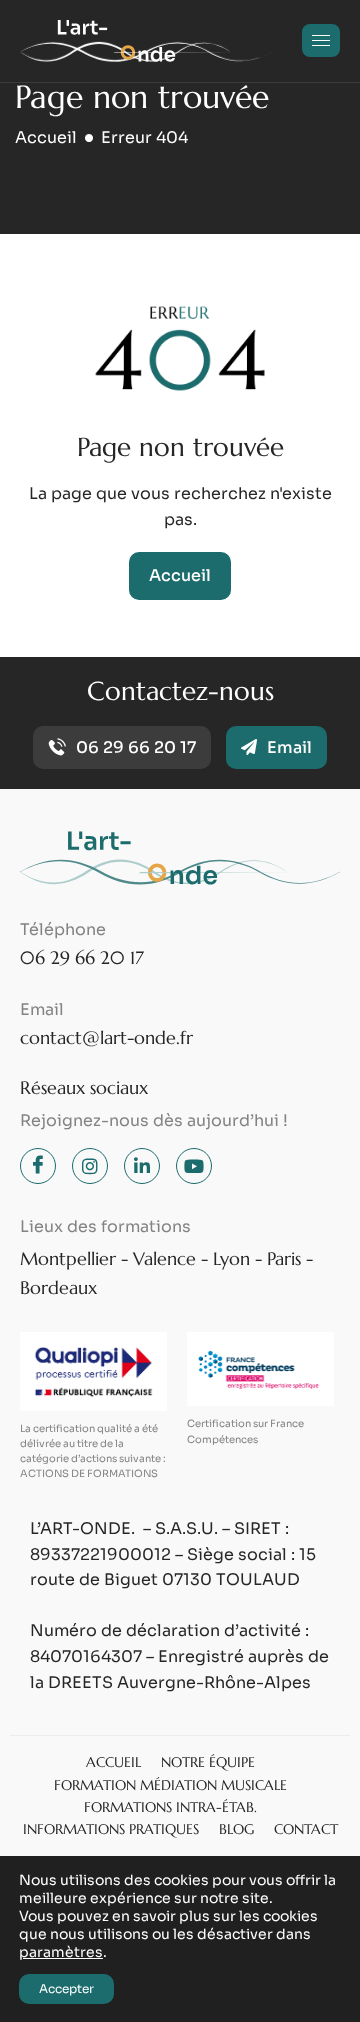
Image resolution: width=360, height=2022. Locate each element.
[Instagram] (90, 1166)
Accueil (180, 575)
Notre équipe (208, 1762)
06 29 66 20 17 (82, 957)
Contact (306, 1829)
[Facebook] (38, 1166)
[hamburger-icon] (321, 40)
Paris (284, 1258)
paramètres (61, 1952)
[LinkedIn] (142, 1166)
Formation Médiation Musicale (170, 1785)
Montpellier (68, 1258)
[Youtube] (194, 1166)
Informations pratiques (111, 1829)
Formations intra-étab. (170, 1807)
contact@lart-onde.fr (106, 1037)
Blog (236, 1829)
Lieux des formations (105, 1226)
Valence (164, 1258)
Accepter (66, 1988)
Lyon (231, 1258)
